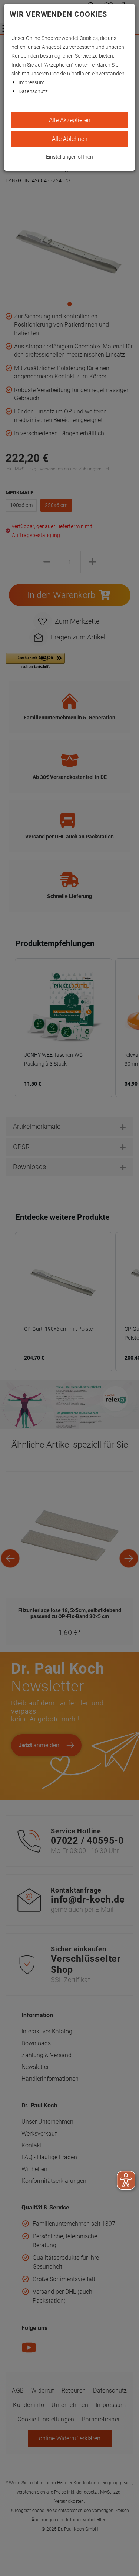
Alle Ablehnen (70, 139)
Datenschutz (33, 91)
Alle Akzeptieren (70, 120)
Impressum (32, 82)
